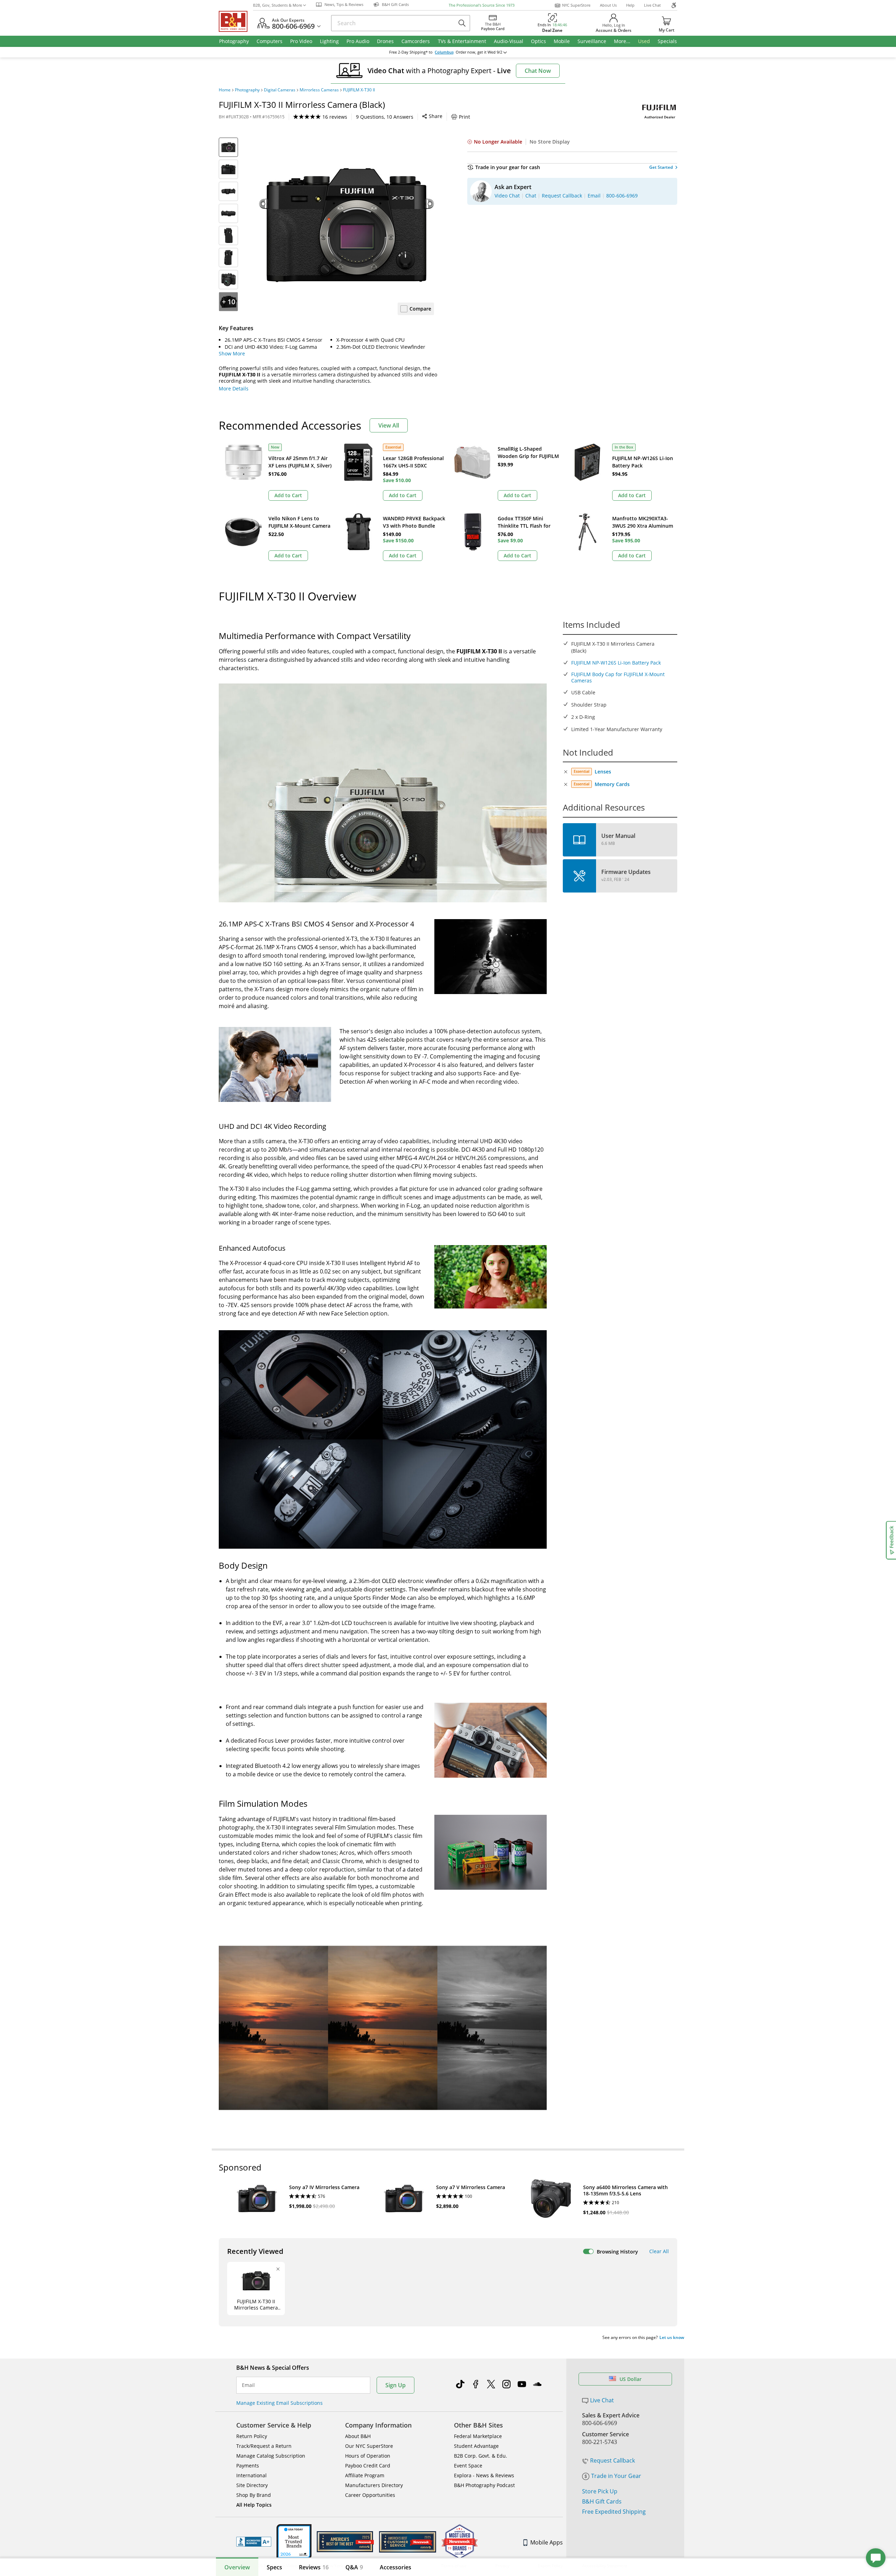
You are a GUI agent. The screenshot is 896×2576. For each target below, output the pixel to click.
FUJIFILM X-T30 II (359, 90)
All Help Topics (254, 2505)
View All (389, 425)
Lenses (603, 772)
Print (464, 117)
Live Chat (652, 5)
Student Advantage (476, 2446)
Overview (237, 2567)
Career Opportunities (370, 2495)
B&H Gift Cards (602, 2501)
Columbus (444, 52)
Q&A (354, 2567)
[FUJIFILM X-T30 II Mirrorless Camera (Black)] (346, 225)
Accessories (395, 2567)
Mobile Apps (547, 2542)
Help (630, 5)
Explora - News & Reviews (484, 2475)
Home (225, 90)
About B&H (358, 2436)
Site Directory (252, 2485)
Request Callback (612, 2460)
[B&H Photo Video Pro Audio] (236, 21)
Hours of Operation (368, 2456)
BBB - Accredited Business (254, 2542)
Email (248, 2385)
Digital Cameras (280, 90)
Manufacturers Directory (374, 2485)
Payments (248, 2466)
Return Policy (252, 2436)
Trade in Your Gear (616, 2476)
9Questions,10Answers (385, 117)
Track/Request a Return (264, 2446)
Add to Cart (288, 495)
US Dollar (631, 2379)
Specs (274, 2567)
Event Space (468, 2466)
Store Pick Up (600, 2491)
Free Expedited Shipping (614, 2512)
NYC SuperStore (576, 5)
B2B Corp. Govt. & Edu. (481, 2456)
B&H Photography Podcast (484, 2485)
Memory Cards (612, 784)
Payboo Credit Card (368, 2466)
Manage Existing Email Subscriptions (279, 2403)
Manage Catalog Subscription (271, 2456)
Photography (247, 90)
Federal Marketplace (478, 2436)
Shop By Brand (254, 2495)
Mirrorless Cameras (319, 90)
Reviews (314, 2567)
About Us (608, 5)
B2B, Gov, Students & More (278, 5)
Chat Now (538, 71)
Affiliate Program (365, 2475)
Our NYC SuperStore (369, 2446)
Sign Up (395, 2385)
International (251, 2475)
